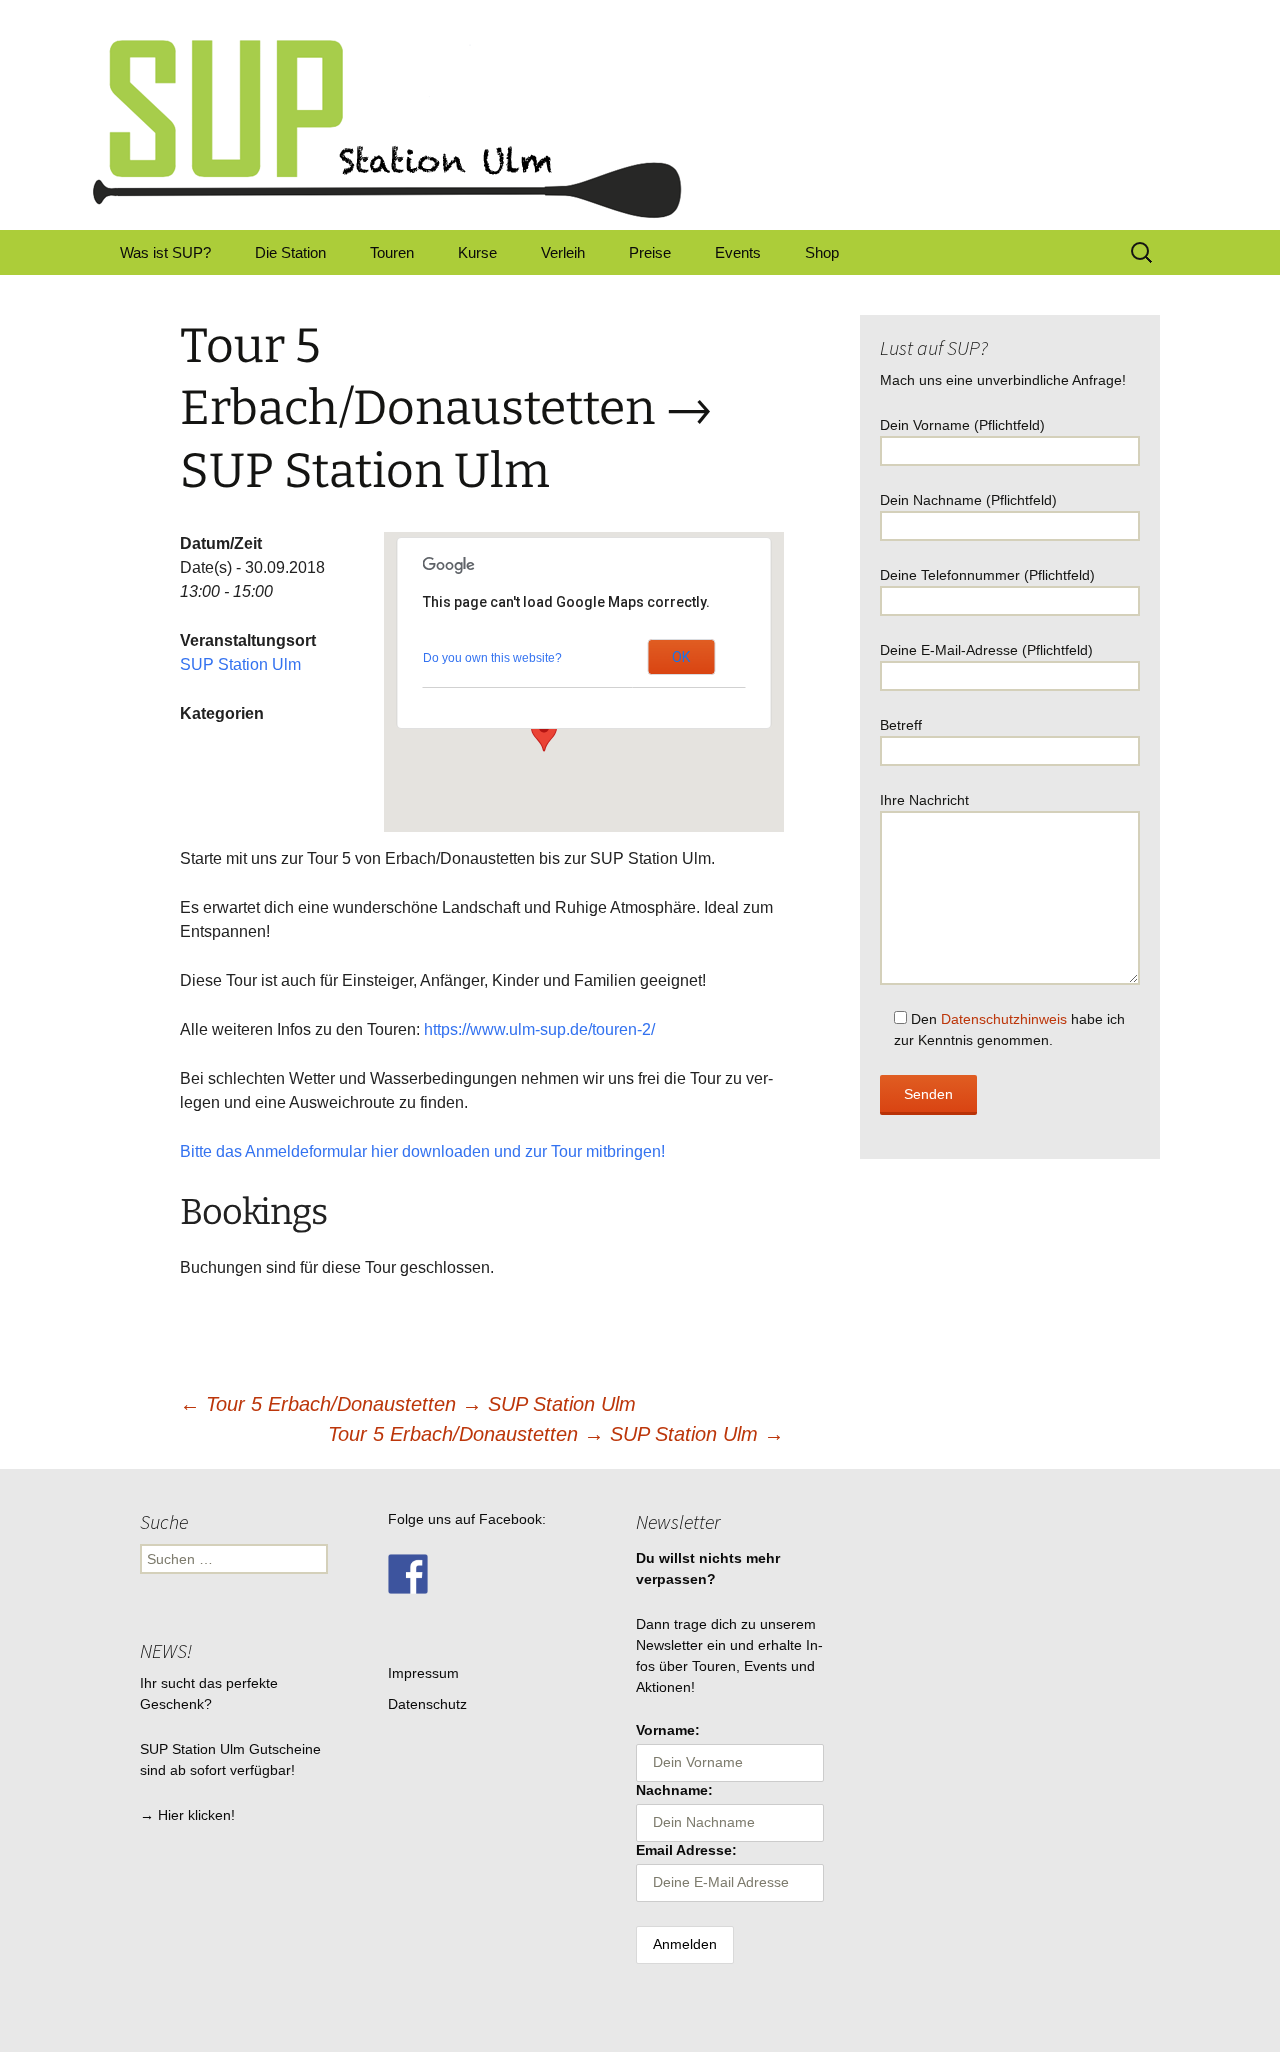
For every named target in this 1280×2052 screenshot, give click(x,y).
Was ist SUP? (165, 252)
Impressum (423, 1673)
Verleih (563, 252)
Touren (392, 252)
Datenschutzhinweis (1004, 1019)
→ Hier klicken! (187, 1815)
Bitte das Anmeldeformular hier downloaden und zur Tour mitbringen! (422, 1151)
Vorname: (668, 1730)
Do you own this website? (492, 658)
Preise (650, 252)
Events (738, 252)
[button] (544, 733)
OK (681, 657)
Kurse (477, 252)
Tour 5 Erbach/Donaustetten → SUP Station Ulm (408, 1404)
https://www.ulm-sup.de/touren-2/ (539, 1029)
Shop (822, 252)
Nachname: (674, 1790)
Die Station (290, 252)
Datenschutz (427, 1704)
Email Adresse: (686, 1850)
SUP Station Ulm (240, 664)
